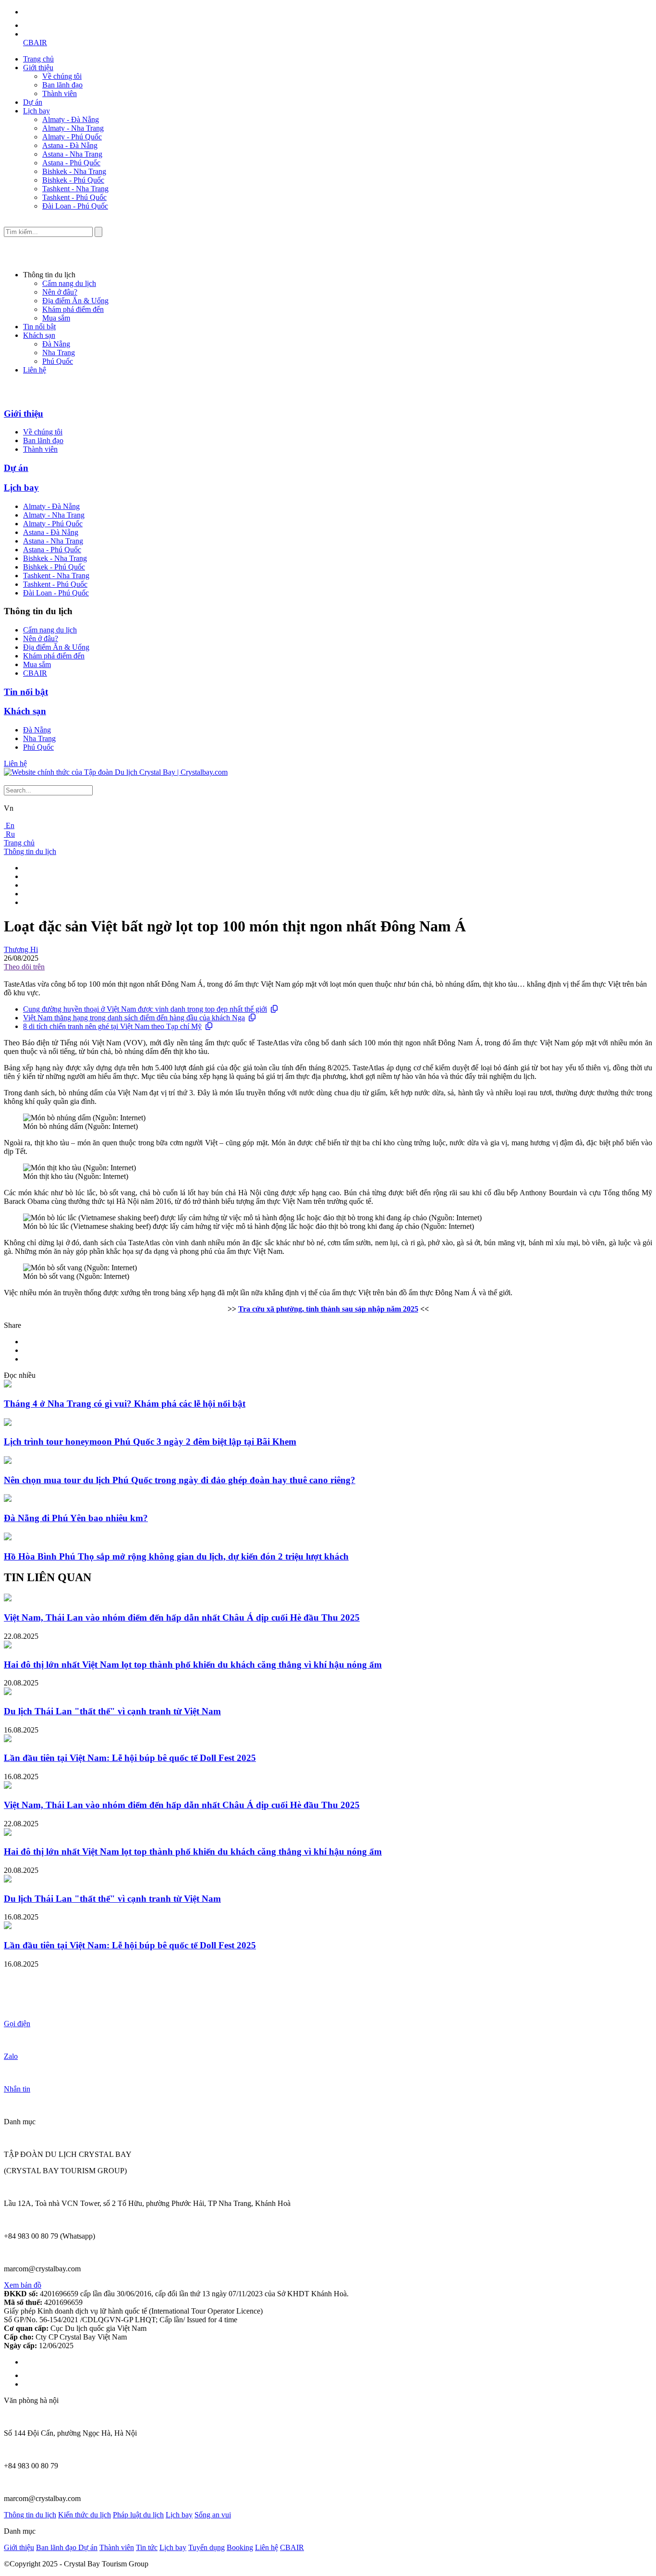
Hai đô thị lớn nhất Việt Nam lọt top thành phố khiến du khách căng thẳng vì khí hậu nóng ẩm (193, 1665)
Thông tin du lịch (30, 851)
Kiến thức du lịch (85, 2515)
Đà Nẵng (56, 344)
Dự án (33, 102)
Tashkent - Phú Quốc (74, 197)
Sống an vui (213, 2515)
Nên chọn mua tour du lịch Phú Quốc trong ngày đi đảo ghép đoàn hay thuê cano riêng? (180, 1480)
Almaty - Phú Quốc (72, 137)
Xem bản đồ (23, 2285)
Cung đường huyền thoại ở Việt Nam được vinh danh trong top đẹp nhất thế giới (145, 1009)
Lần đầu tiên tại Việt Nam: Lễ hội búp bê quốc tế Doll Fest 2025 (130, 1758)
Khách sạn (39, 335)
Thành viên (60, 93)
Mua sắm (56, 318)
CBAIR (35, 43)
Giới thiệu (38, 68)
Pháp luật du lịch (138, 2515)
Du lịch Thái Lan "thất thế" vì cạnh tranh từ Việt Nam (112, 1711)
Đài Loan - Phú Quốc (75, 206)
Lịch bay (36, 111)
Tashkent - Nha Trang (75, 189)
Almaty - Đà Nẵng (71, 119)
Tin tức (147, 2547)
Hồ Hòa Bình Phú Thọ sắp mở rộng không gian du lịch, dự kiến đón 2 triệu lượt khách (176, 1556)
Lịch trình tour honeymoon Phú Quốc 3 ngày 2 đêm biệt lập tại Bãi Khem (150, 1442)
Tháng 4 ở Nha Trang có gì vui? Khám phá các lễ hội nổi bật (125, 1404)
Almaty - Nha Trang (73, 128)
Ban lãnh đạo (62, 85)
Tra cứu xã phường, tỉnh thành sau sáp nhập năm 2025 (328, 1309)
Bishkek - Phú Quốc (73, 180)
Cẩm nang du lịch (69, 283)
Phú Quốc (58, 361)
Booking (240, 2547)
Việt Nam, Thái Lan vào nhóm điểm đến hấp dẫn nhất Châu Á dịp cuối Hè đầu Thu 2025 (182, 1617)
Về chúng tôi (62, 76)
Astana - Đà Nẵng (70, 145)
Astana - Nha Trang (72, 154)
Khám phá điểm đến (73, 309)
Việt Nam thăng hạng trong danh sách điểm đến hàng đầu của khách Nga (134, 1018)
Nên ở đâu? (60, 292)
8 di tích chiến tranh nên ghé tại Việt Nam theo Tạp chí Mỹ (112, 1026)
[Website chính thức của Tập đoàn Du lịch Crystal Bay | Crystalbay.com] (116, 772)
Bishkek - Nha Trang (74, 171)
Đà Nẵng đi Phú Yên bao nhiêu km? (76, 1518)
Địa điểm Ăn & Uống (75, 301)
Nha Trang (59, 353)
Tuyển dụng (207, 2547)
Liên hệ (35, 370)
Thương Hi (21, 949)
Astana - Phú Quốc (71, 163)
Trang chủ (38, 59)
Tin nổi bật (39, 327)
